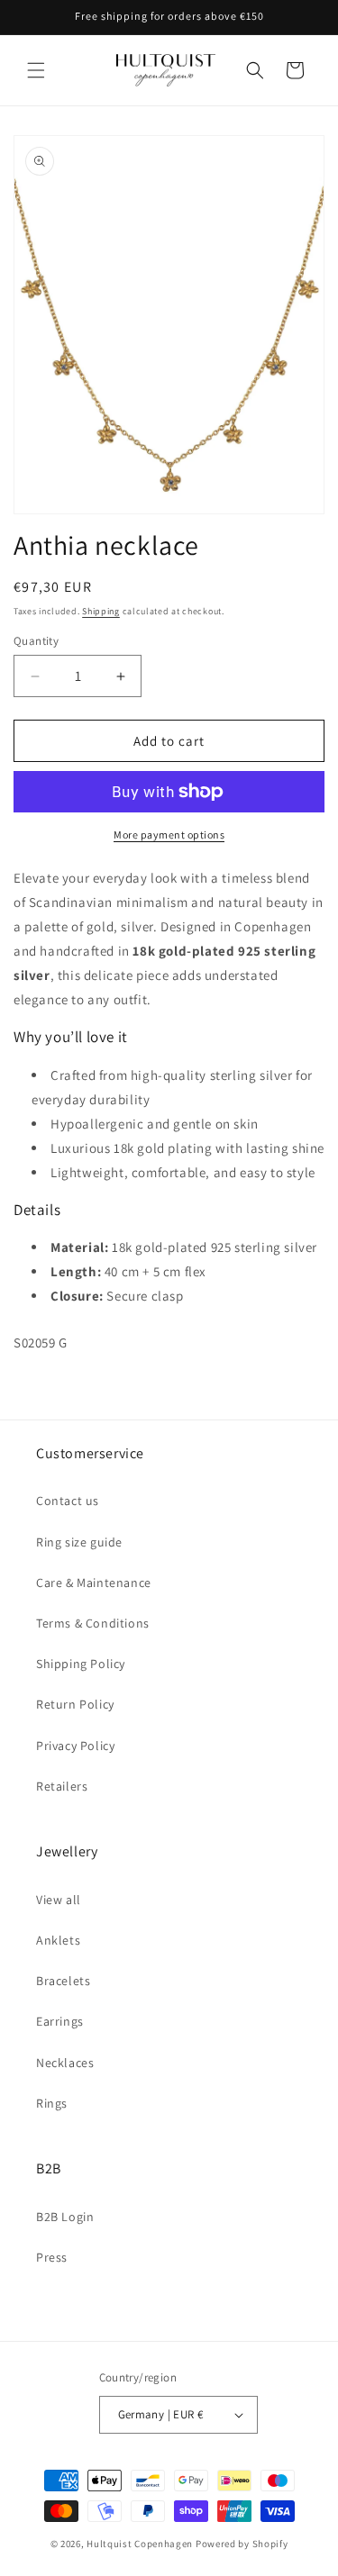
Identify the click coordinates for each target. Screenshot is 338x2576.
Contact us (68, 1501)
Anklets (58, 1940)
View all (59, 1900)
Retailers (62, 1786)
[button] (36, 70)
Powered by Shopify (242, 2544)
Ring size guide (79, 1542)
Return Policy (75, 1704)
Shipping (101, 611)
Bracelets (63, 1981)
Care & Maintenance (94, 1583)
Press (52, 2257)
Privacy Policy (75, 1746)
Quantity (36, 641)
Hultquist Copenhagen (140, 2544)
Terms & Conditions (93, 1623)
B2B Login (65, 2217)
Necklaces (65, 2063)
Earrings (60, 2021)
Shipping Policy (81, 1664)
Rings (52, 2103)
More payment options (169, 834)
